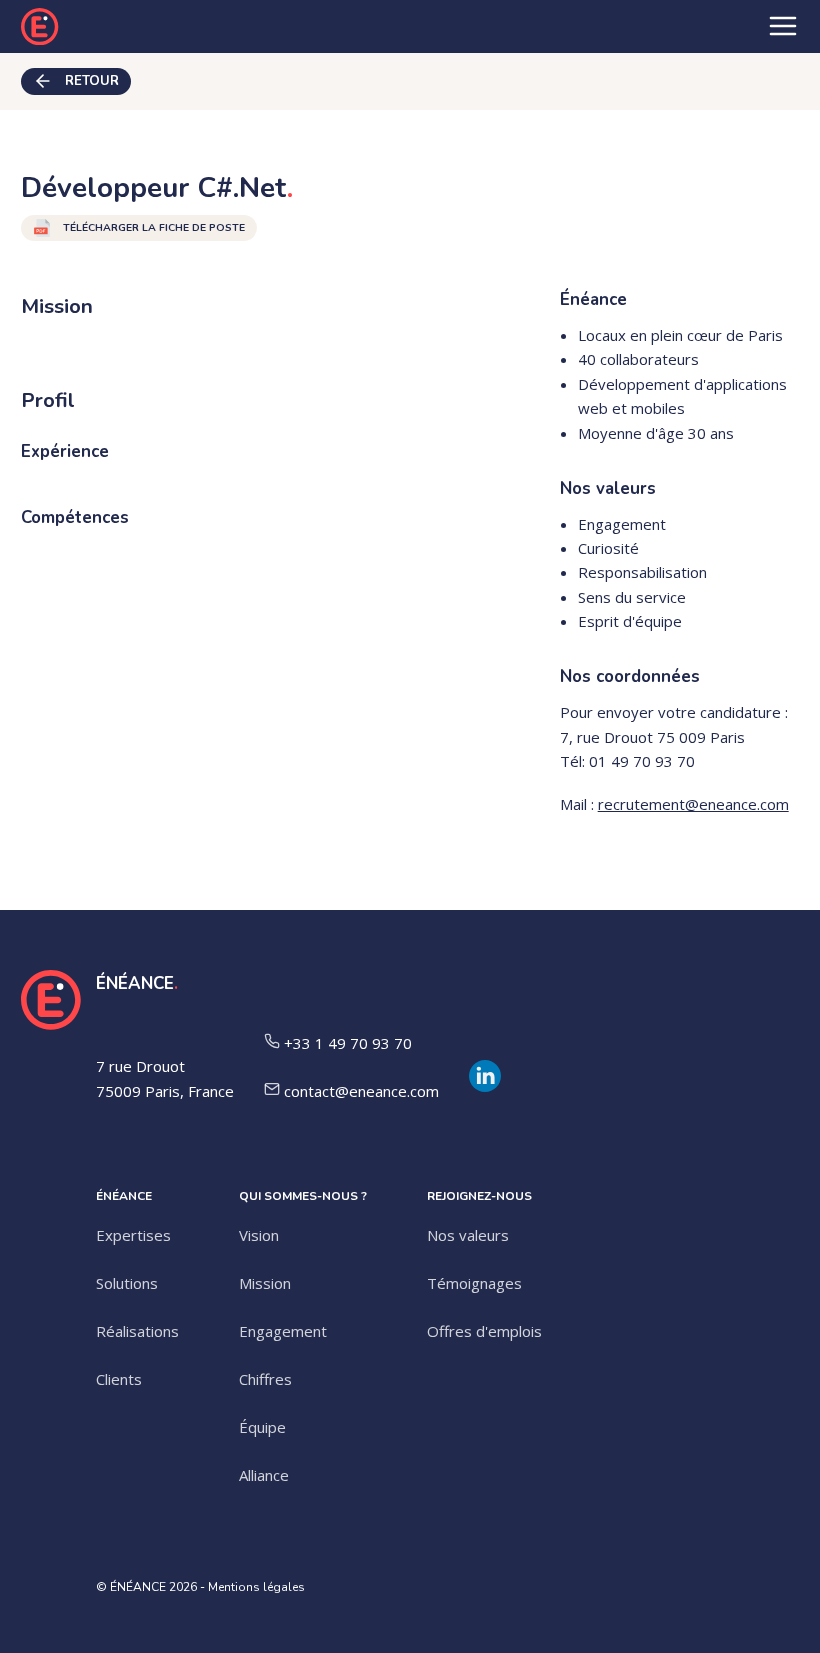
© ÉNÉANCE (131, 1587)
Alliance (264, 1475)
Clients (119, 1379)
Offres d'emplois (484, 1331)
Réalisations (137, 1331)
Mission (265, 1283)
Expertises (133, 1235)
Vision (259, 1235)
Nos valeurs (468, 1235)
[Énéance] (40, 27)
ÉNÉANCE (135, 983)
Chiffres (265, 1379)
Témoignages (474, 1283)
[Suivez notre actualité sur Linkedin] (493, 1084)
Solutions (127, 1283)
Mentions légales (256, 1587)
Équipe (262, 1427)
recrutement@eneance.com (693, 804)
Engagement (283, 1331)
